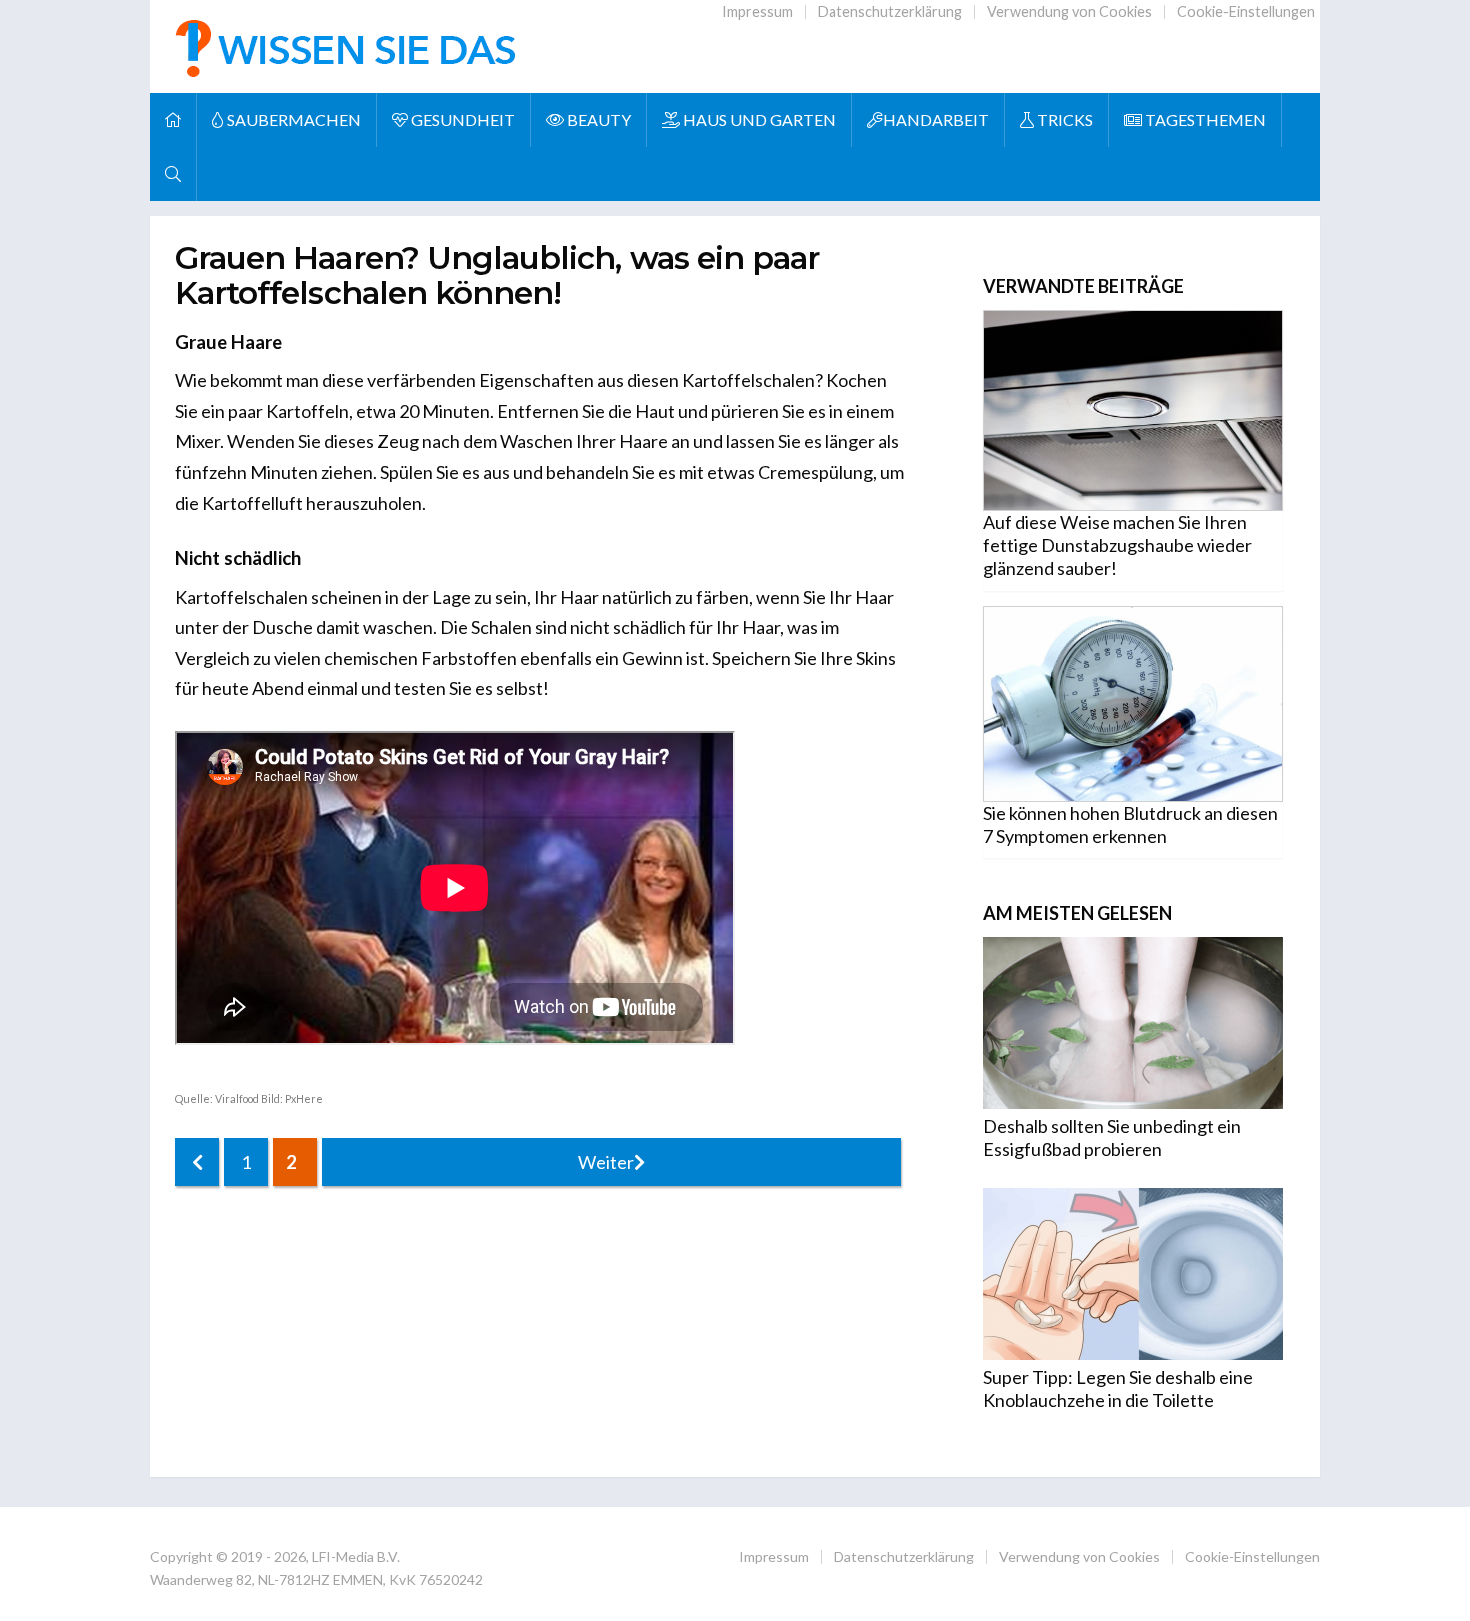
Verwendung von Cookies (1069, 11)
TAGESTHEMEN (1204, 119)
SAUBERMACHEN (292, 119)
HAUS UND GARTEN (758, 119)
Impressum (757, 11)
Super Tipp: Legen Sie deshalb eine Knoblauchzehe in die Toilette (1118, 1388)
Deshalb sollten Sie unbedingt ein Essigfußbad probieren (1112, 1137)
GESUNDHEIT (461, 119)
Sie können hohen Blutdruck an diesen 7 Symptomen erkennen (1130, 824)
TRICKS (1063, 119)
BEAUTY (597, 119)
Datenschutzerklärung (890, 11)
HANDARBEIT (936, 119)
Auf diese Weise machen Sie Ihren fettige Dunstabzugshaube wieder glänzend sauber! (1117, 545)
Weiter (606, 1162)
